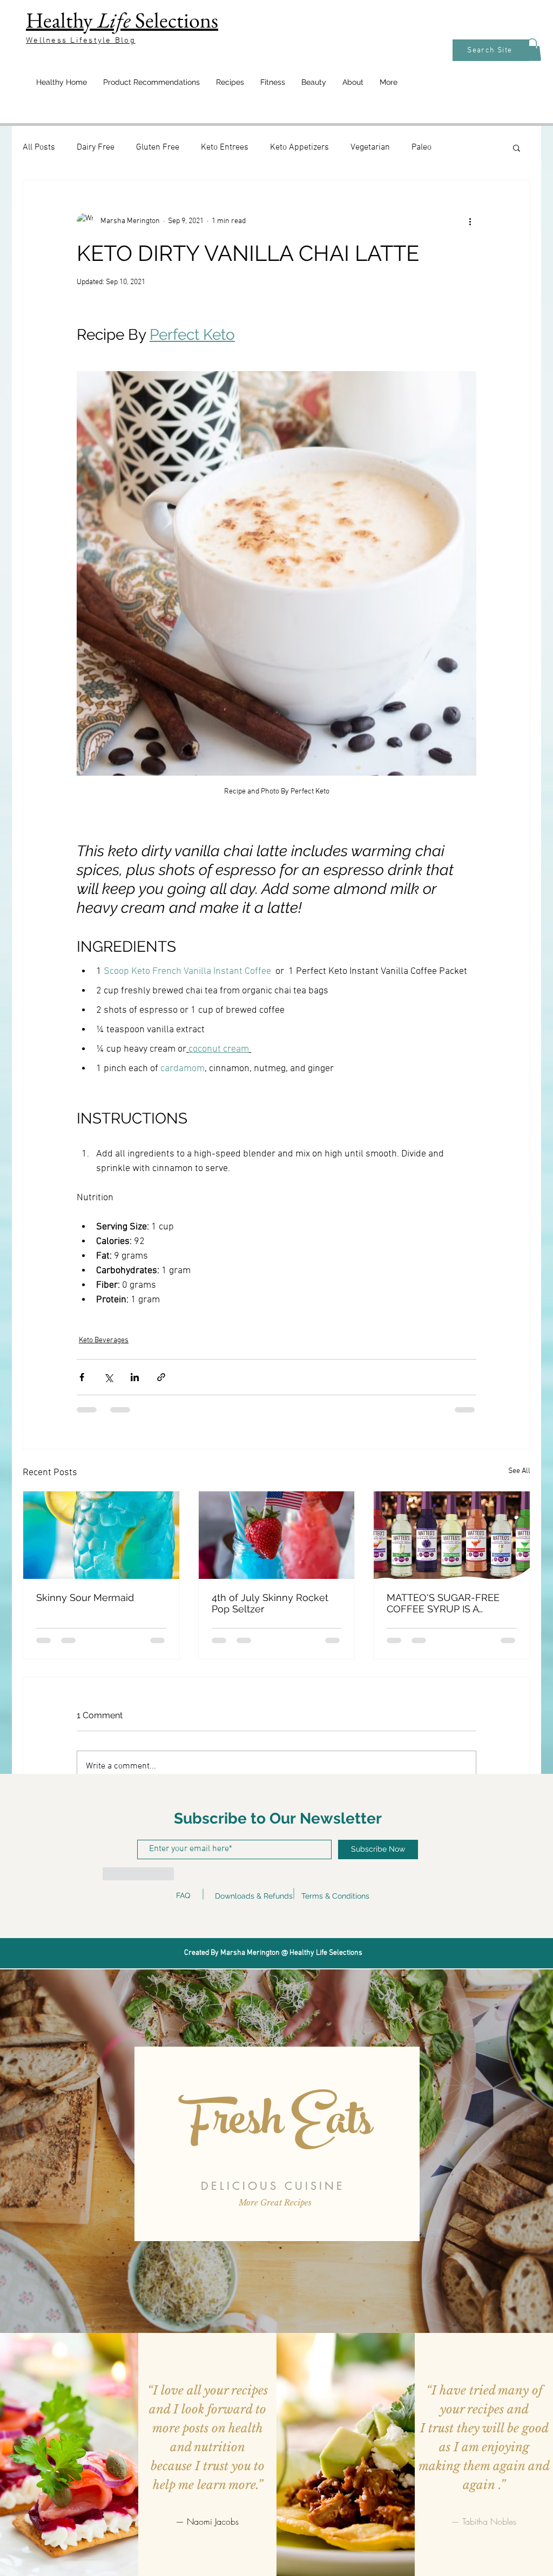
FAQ (183, 1895)
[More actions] (470, 221)
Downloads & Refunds (254, 1896)
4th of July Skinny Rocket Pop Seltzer (270, 1603)
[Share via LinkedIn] (135, 1377)
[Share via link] (161, 1377)
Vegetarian (370, 147)
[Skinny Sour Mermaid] (101, 1535)
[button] (532, 50)
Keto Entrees (225, 147)
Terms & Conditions (335, 1896)
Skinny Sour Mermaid (85, 1598)
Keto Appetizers (299, 147)
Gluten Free (158, 147)
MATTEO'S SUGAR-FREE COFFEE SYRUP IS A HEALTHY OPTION (443, 1603)
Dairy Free (96, 147)
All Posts (39, 147)
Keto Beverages (104, 1340)
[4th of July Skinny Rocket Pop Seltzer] (277, 1535)
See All (519, 1471)
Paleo (422, 147)
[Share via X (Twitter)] (108, 1377)
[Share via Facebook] (82, 1377)
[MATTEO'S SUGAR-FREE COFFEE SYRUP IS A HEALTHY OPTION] (452, 1535)
